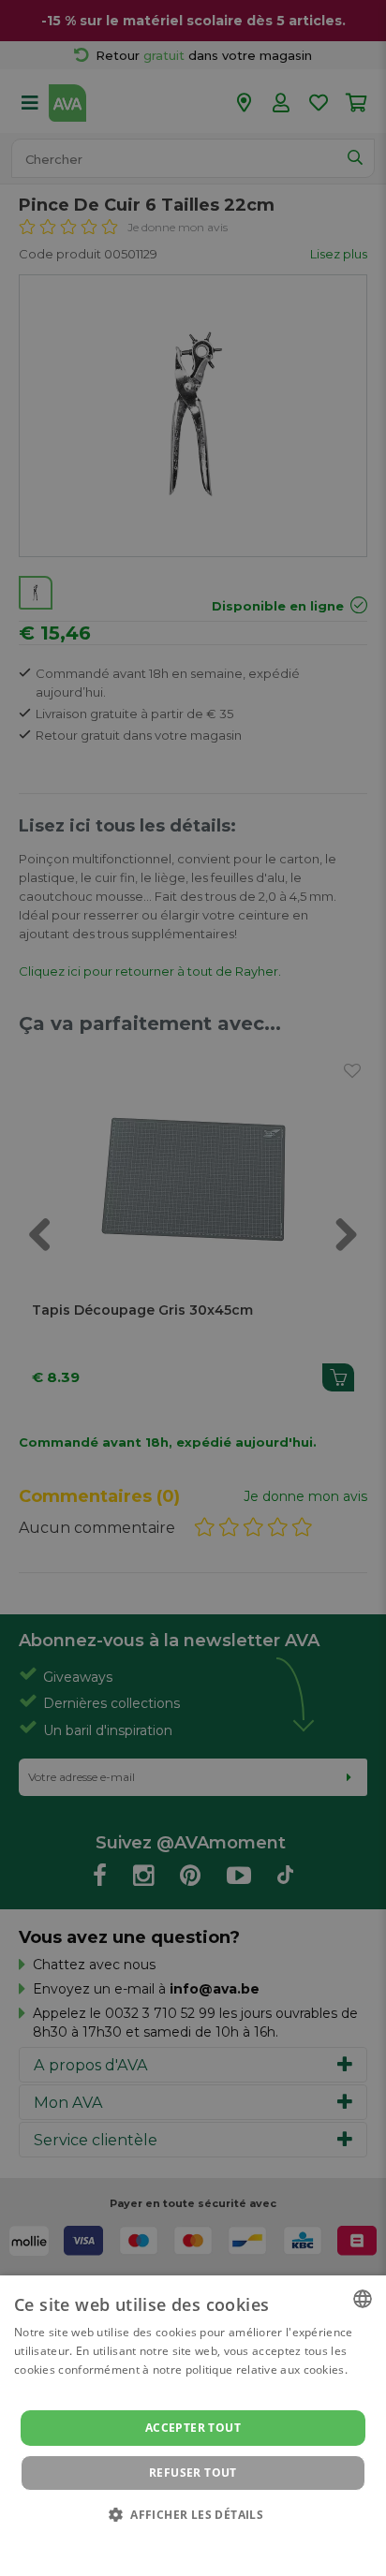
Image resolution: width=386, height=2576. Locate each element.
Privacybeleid (181, 2540)
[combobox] (363, 2299)
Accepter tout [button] (193, 2428)
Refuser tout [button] (193, 2473)
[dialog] (193, 2426)
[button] (193, 2514)
